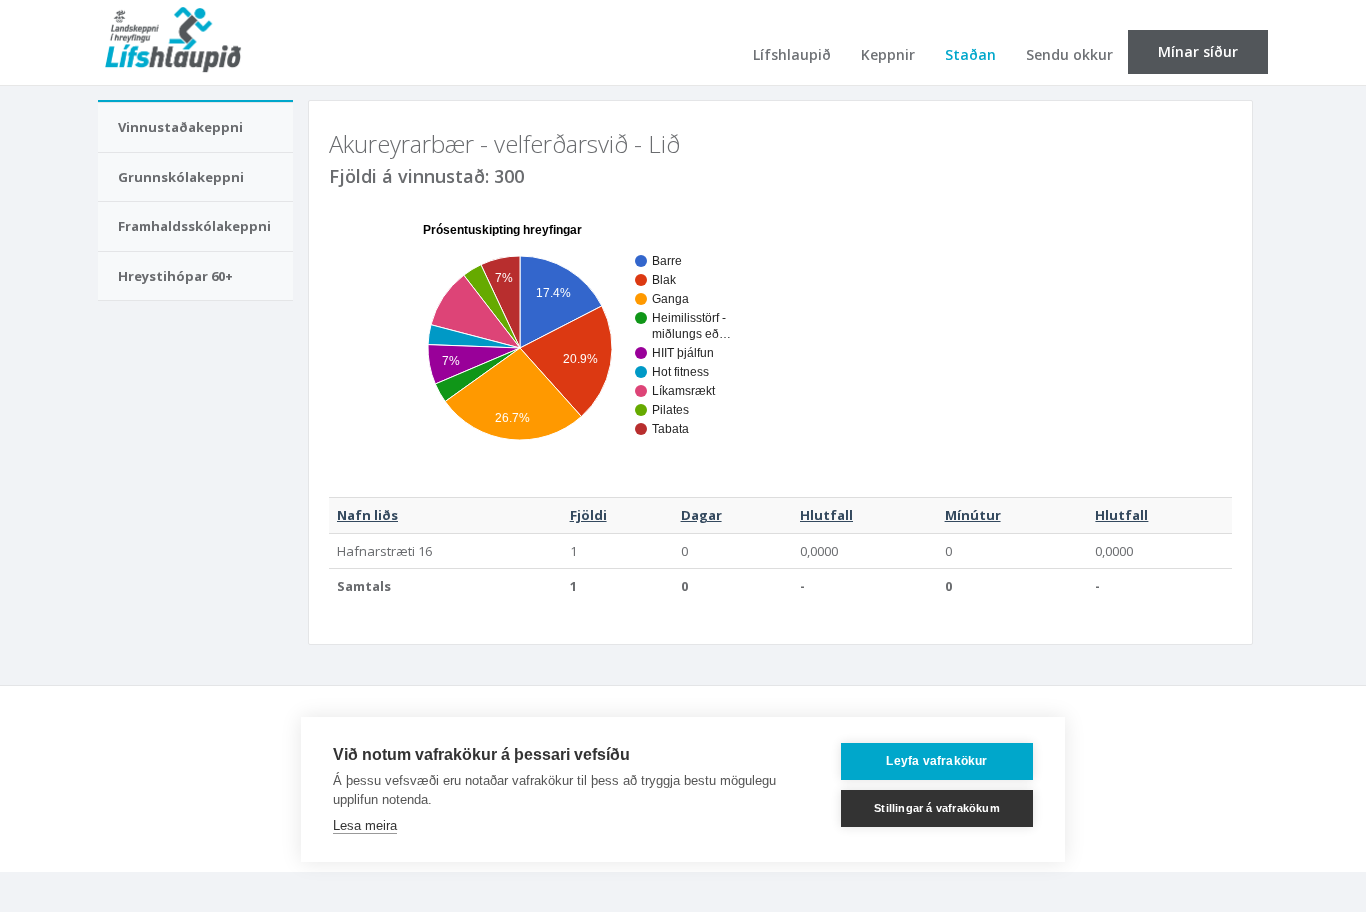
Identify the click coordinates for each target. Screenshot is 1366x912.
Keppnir (888, 54)
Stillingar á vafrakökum (937, 808)
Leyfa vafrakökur (936, 761)
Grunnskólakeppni (181, 177)
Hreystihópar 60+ (175, 276)
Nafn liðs (367, 515)
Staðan (970, 54)
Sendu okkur (1069, 54)
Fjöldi (588, 515)
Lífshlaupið (792, 54)
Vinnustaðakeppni (180, 127)
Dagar (701, 515)
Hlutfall (826, 515)
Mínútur (973, 515)
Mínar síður (1198, 51)
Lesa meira (365, 825)
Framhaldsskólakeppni (194, 226)
